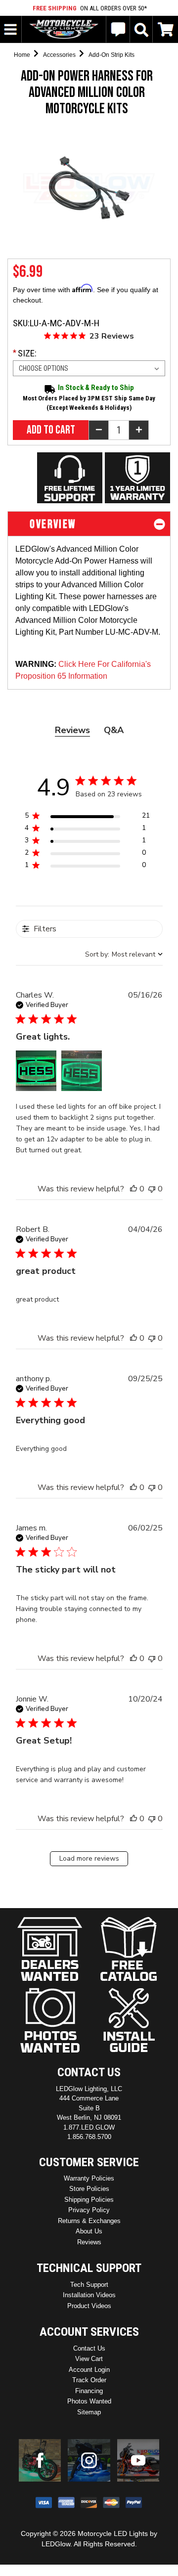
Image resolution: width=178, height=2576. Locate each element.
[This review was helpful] (133, 1189)
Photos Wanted (89, 2401)
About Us (89, 2231)
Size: (34, 353)
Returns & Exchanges (89, 2221)
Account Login (89, 2370)
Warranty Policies (89, 2178)
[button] (36, 1071)
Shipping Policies (89, 2200)
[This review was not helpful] (152, 1189)
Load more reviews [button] (89, 1858)
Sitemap (89, 2412)
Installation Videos (89, 2295)
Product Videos (89, 2306)
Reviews (89, 2242)
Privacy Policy (89, 2210)
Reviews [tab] (72, 730)
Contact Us (89, 2348)
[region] (87, 817)
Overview (51, 524)
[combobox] (124, 954)
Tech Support (89, 2285)
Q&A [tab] (114, 730)
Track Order (89, 2380)
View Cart (89, 2359)
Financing (89, 2391)
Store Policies (89, 2189)
